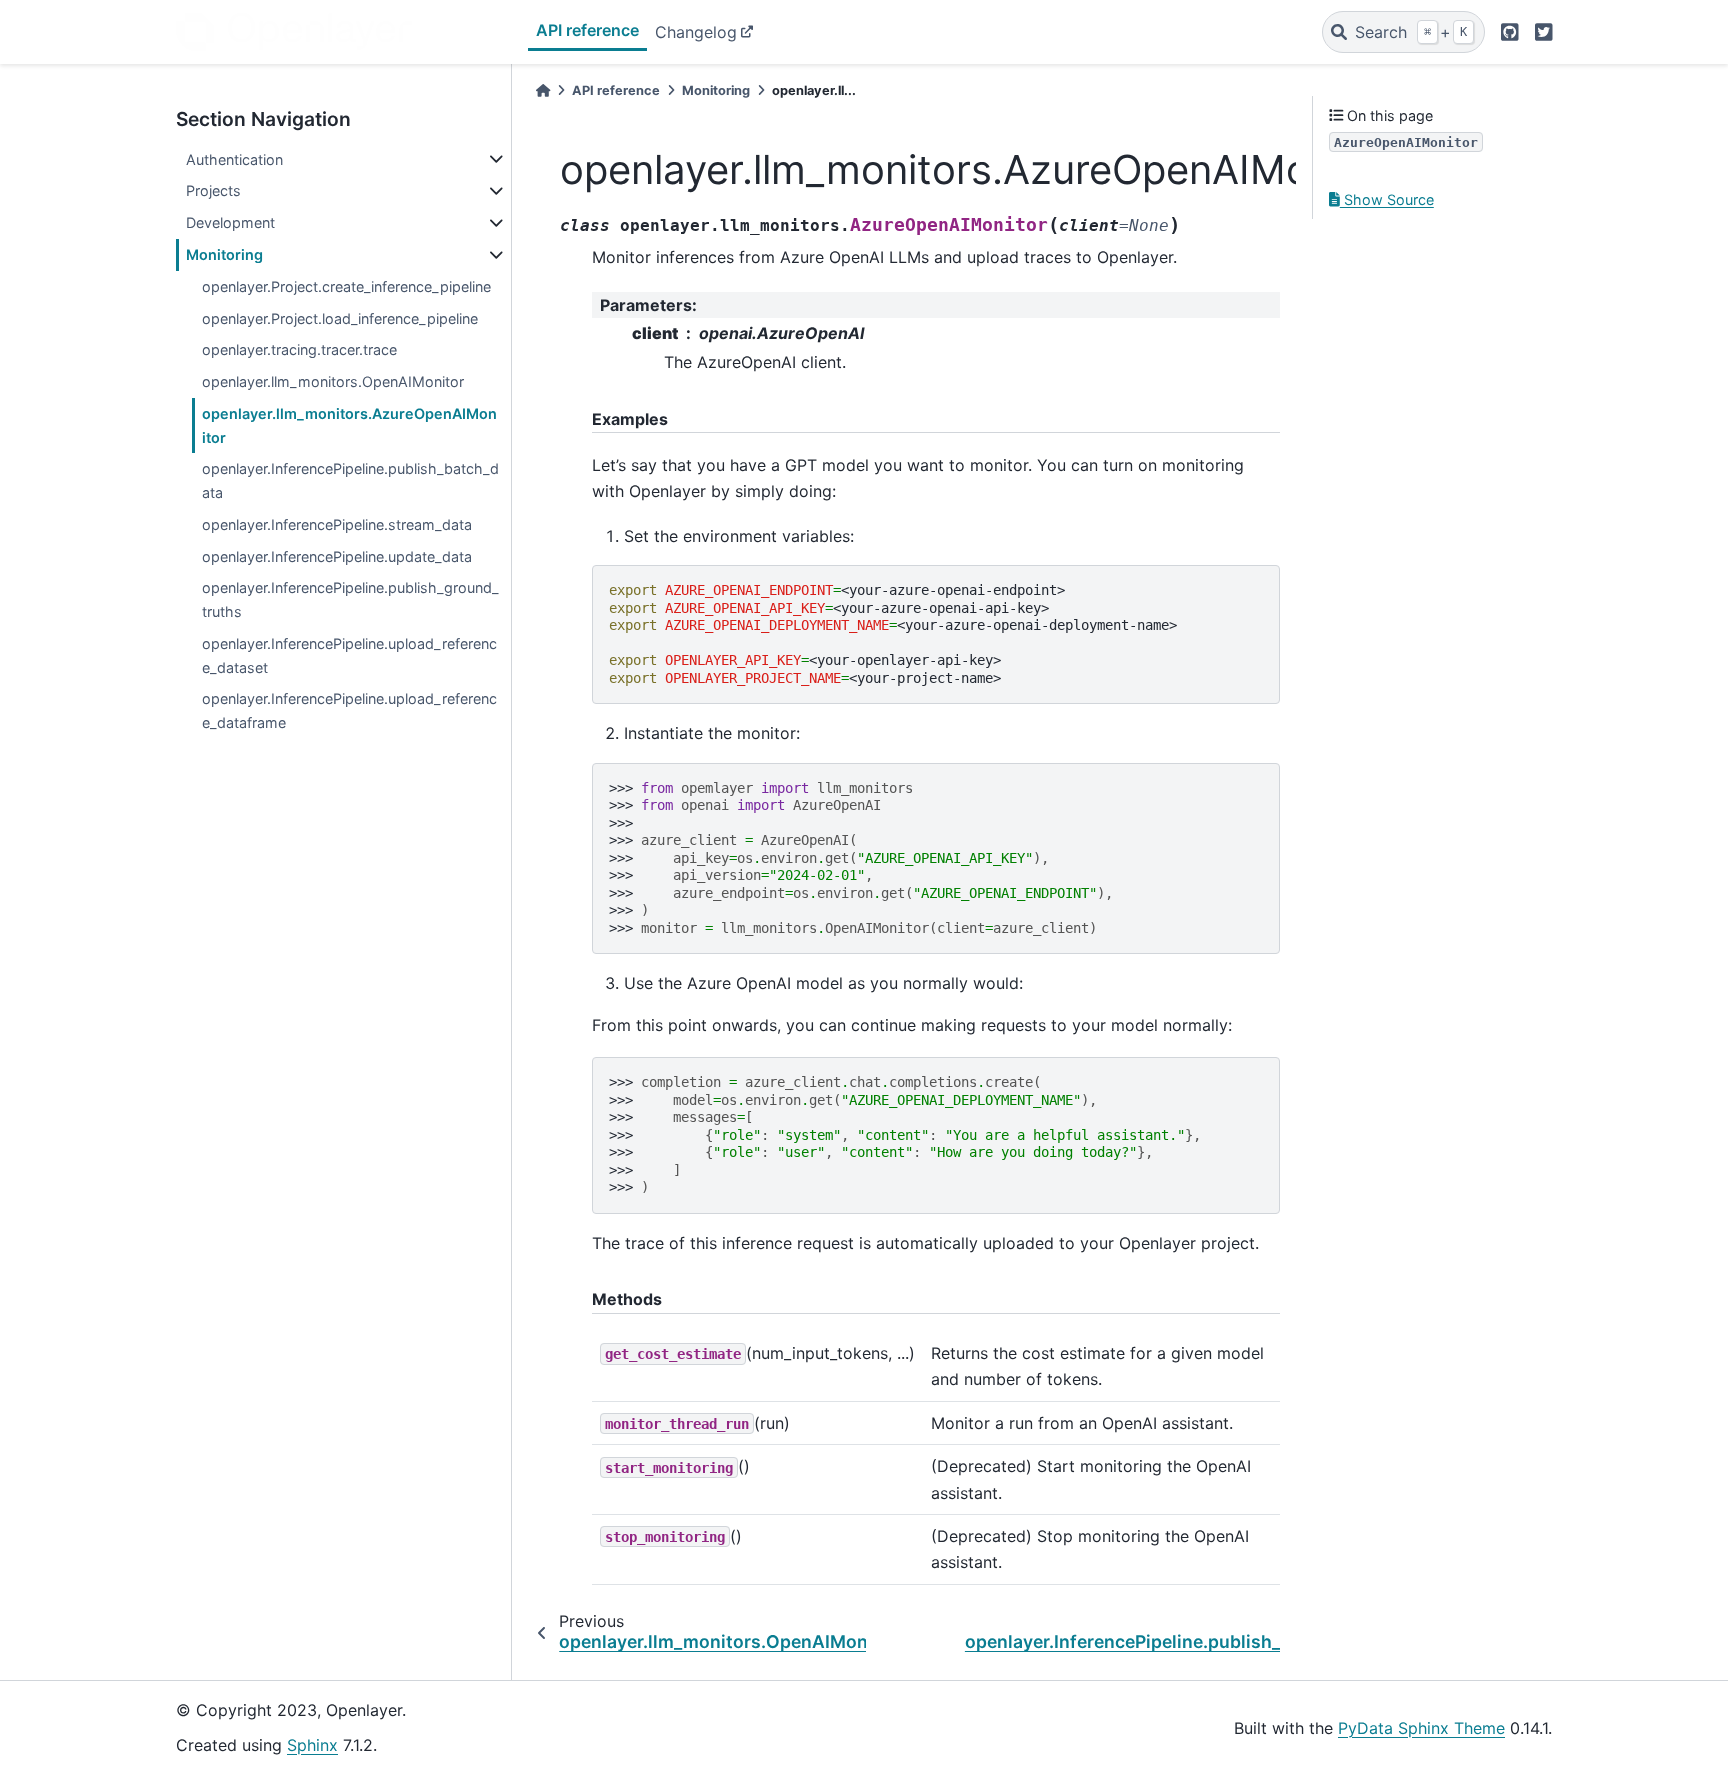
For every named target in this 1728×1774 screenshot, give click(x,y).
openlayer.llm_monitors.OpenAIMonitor (333, 381)
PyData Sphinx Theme (1421, 1728)
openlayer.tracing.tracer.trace (299, 349)
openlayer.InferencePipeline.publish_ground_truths (350, 599)
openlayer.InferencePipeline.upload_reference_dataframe (349, 710)
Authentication (234, 159)
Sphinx (312, 1745)
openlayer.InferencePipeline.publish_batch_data (350, 480)
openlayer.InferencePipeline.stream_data (337, 524)
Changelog (696, 32)
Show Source (1387, 199)
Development (230, 222)
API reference (587, 30)
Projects (213, 190)
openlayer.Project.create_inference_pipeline (346, 286)
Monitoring (224, 254)
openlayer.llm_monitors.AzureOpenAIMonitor (349, 425)
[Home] (543, 90)
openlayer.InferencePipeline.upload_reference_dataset (349, 655)
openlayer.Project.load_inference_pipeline (340, 318)
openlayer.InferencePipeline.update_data (337, 556)
